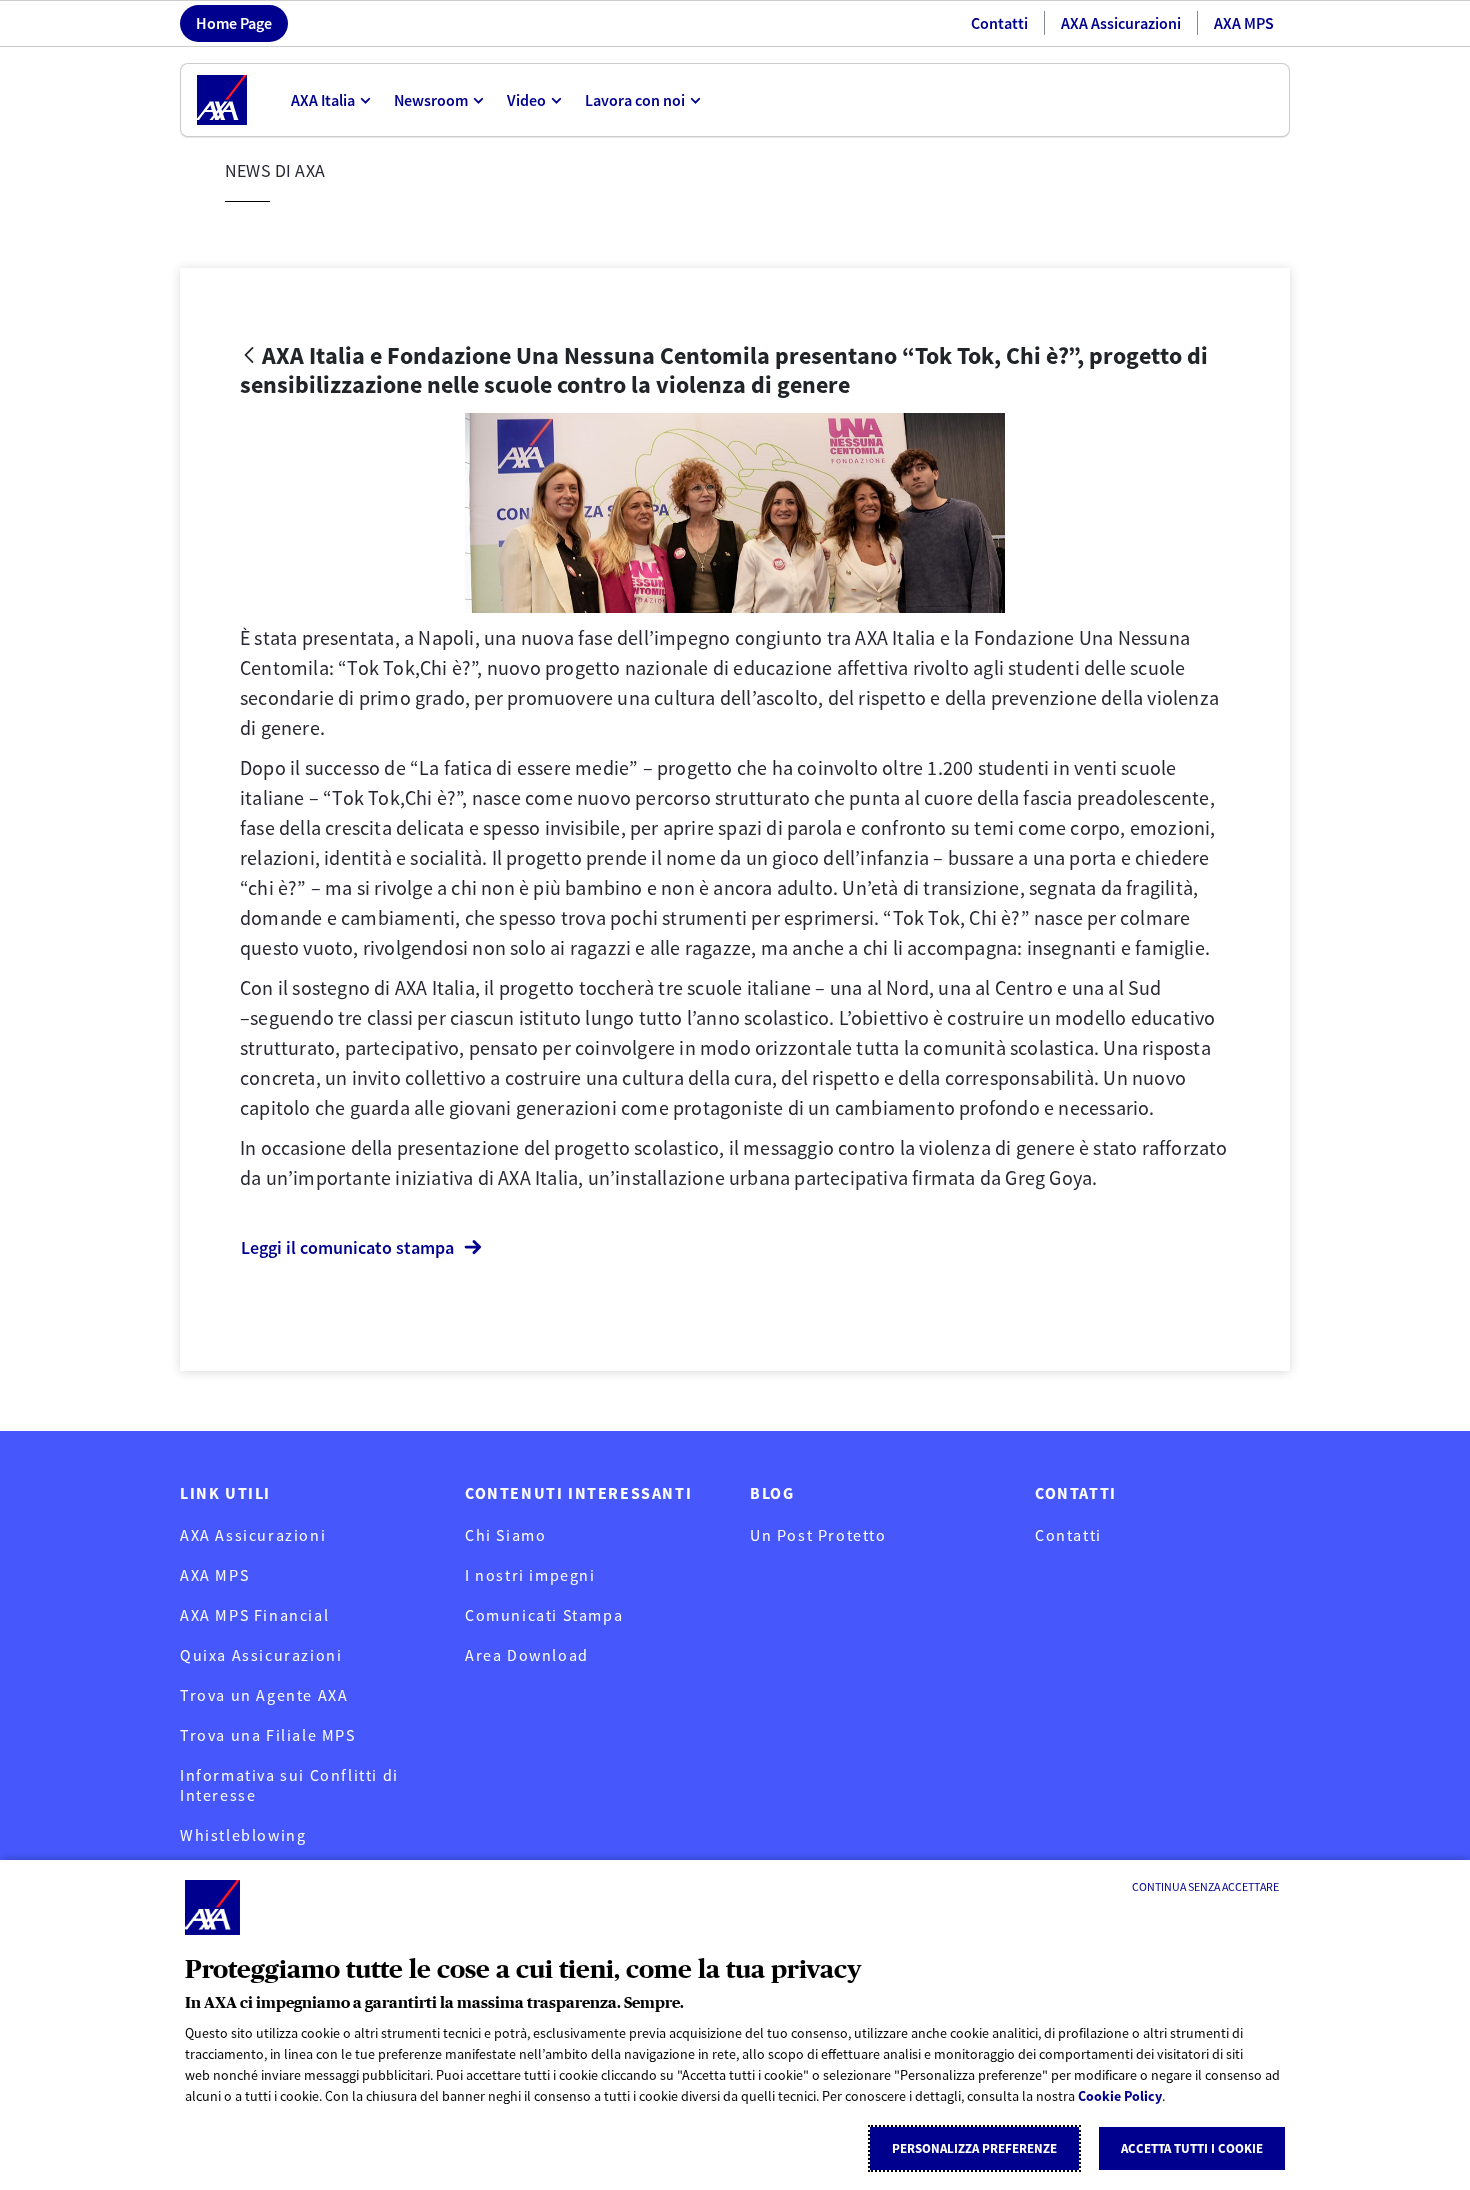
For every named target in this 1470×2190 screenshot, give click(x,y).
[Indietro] (249, 356)
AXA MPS (1244, 23)
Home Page (234, 23)
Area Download (527, 1655)
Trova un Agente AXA (264, 1695)
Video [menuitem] (526, 100)
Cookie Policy (1120, 2096)
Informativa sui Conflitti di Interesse (289, 1785)
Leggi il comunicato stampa (347, 1247)
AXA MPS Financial (254, 1615)
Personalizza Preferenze (974, 2148)
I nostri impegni (530, 1575)
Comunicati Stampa (544, 1615)
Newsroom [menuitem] (431, 100)
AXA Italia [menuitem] (323, 100)
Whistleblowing (243, 1835)
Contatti (999, 23)
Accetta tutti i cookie (1192, 2148)
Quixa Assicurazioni (261, 1655)
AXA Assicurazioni (1121, 23)
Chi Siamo (505, 1535)
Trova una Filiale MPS (268, 1735)
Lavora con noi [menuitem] (635, 100)
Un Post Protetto (818, 1535)
